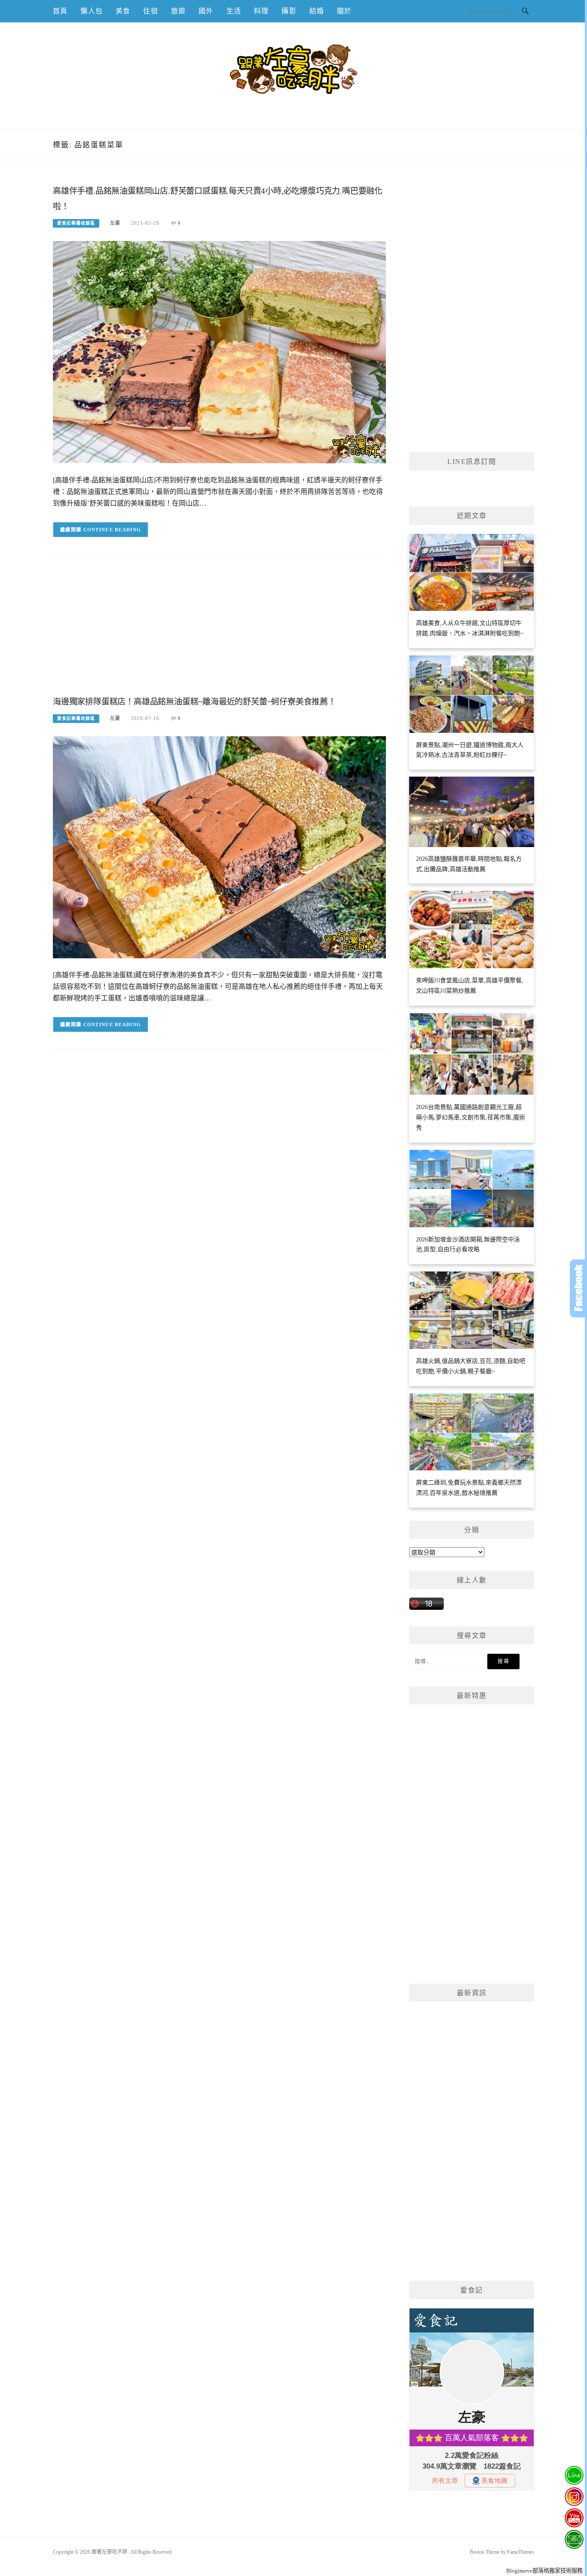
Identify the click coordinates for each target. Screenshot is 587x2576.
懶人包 (92, 11)
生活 (234, 11)
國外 (206, 11)
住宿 (150, 11)
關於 (344, 11)
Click (578, 1288)
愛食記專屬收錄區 (76, 223)
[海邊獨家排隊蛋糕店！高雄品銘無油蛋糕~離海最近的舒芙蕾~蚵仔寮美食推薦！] (219, 846)
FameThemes (521, 2552)
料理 (261, 11)
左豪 (115, 223)
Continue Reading (112, 530)
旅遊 (178, 11)
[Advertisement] (219, 632)
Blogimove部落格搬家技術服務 (544, 2571)
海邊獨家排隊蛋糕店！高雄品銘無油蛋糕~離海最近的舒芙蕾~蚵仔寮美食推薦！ (194, 702)
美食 (123, 11)
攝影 (289, 11)
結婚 (317, 11)
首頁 (60, 11)
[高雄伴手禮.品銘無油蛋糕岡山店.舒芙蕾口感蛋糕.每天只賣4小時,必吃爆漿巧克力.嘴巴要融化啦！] (219, 352)
